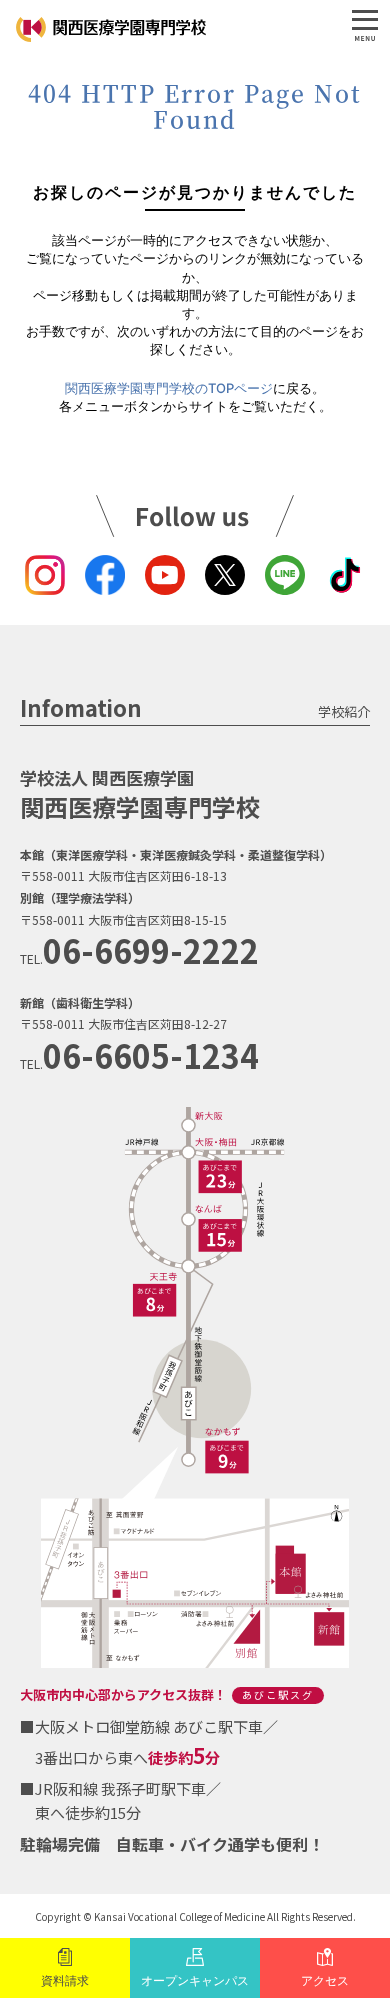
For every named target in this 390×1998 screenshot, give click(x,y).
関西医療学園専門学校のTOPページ (169, 388)
